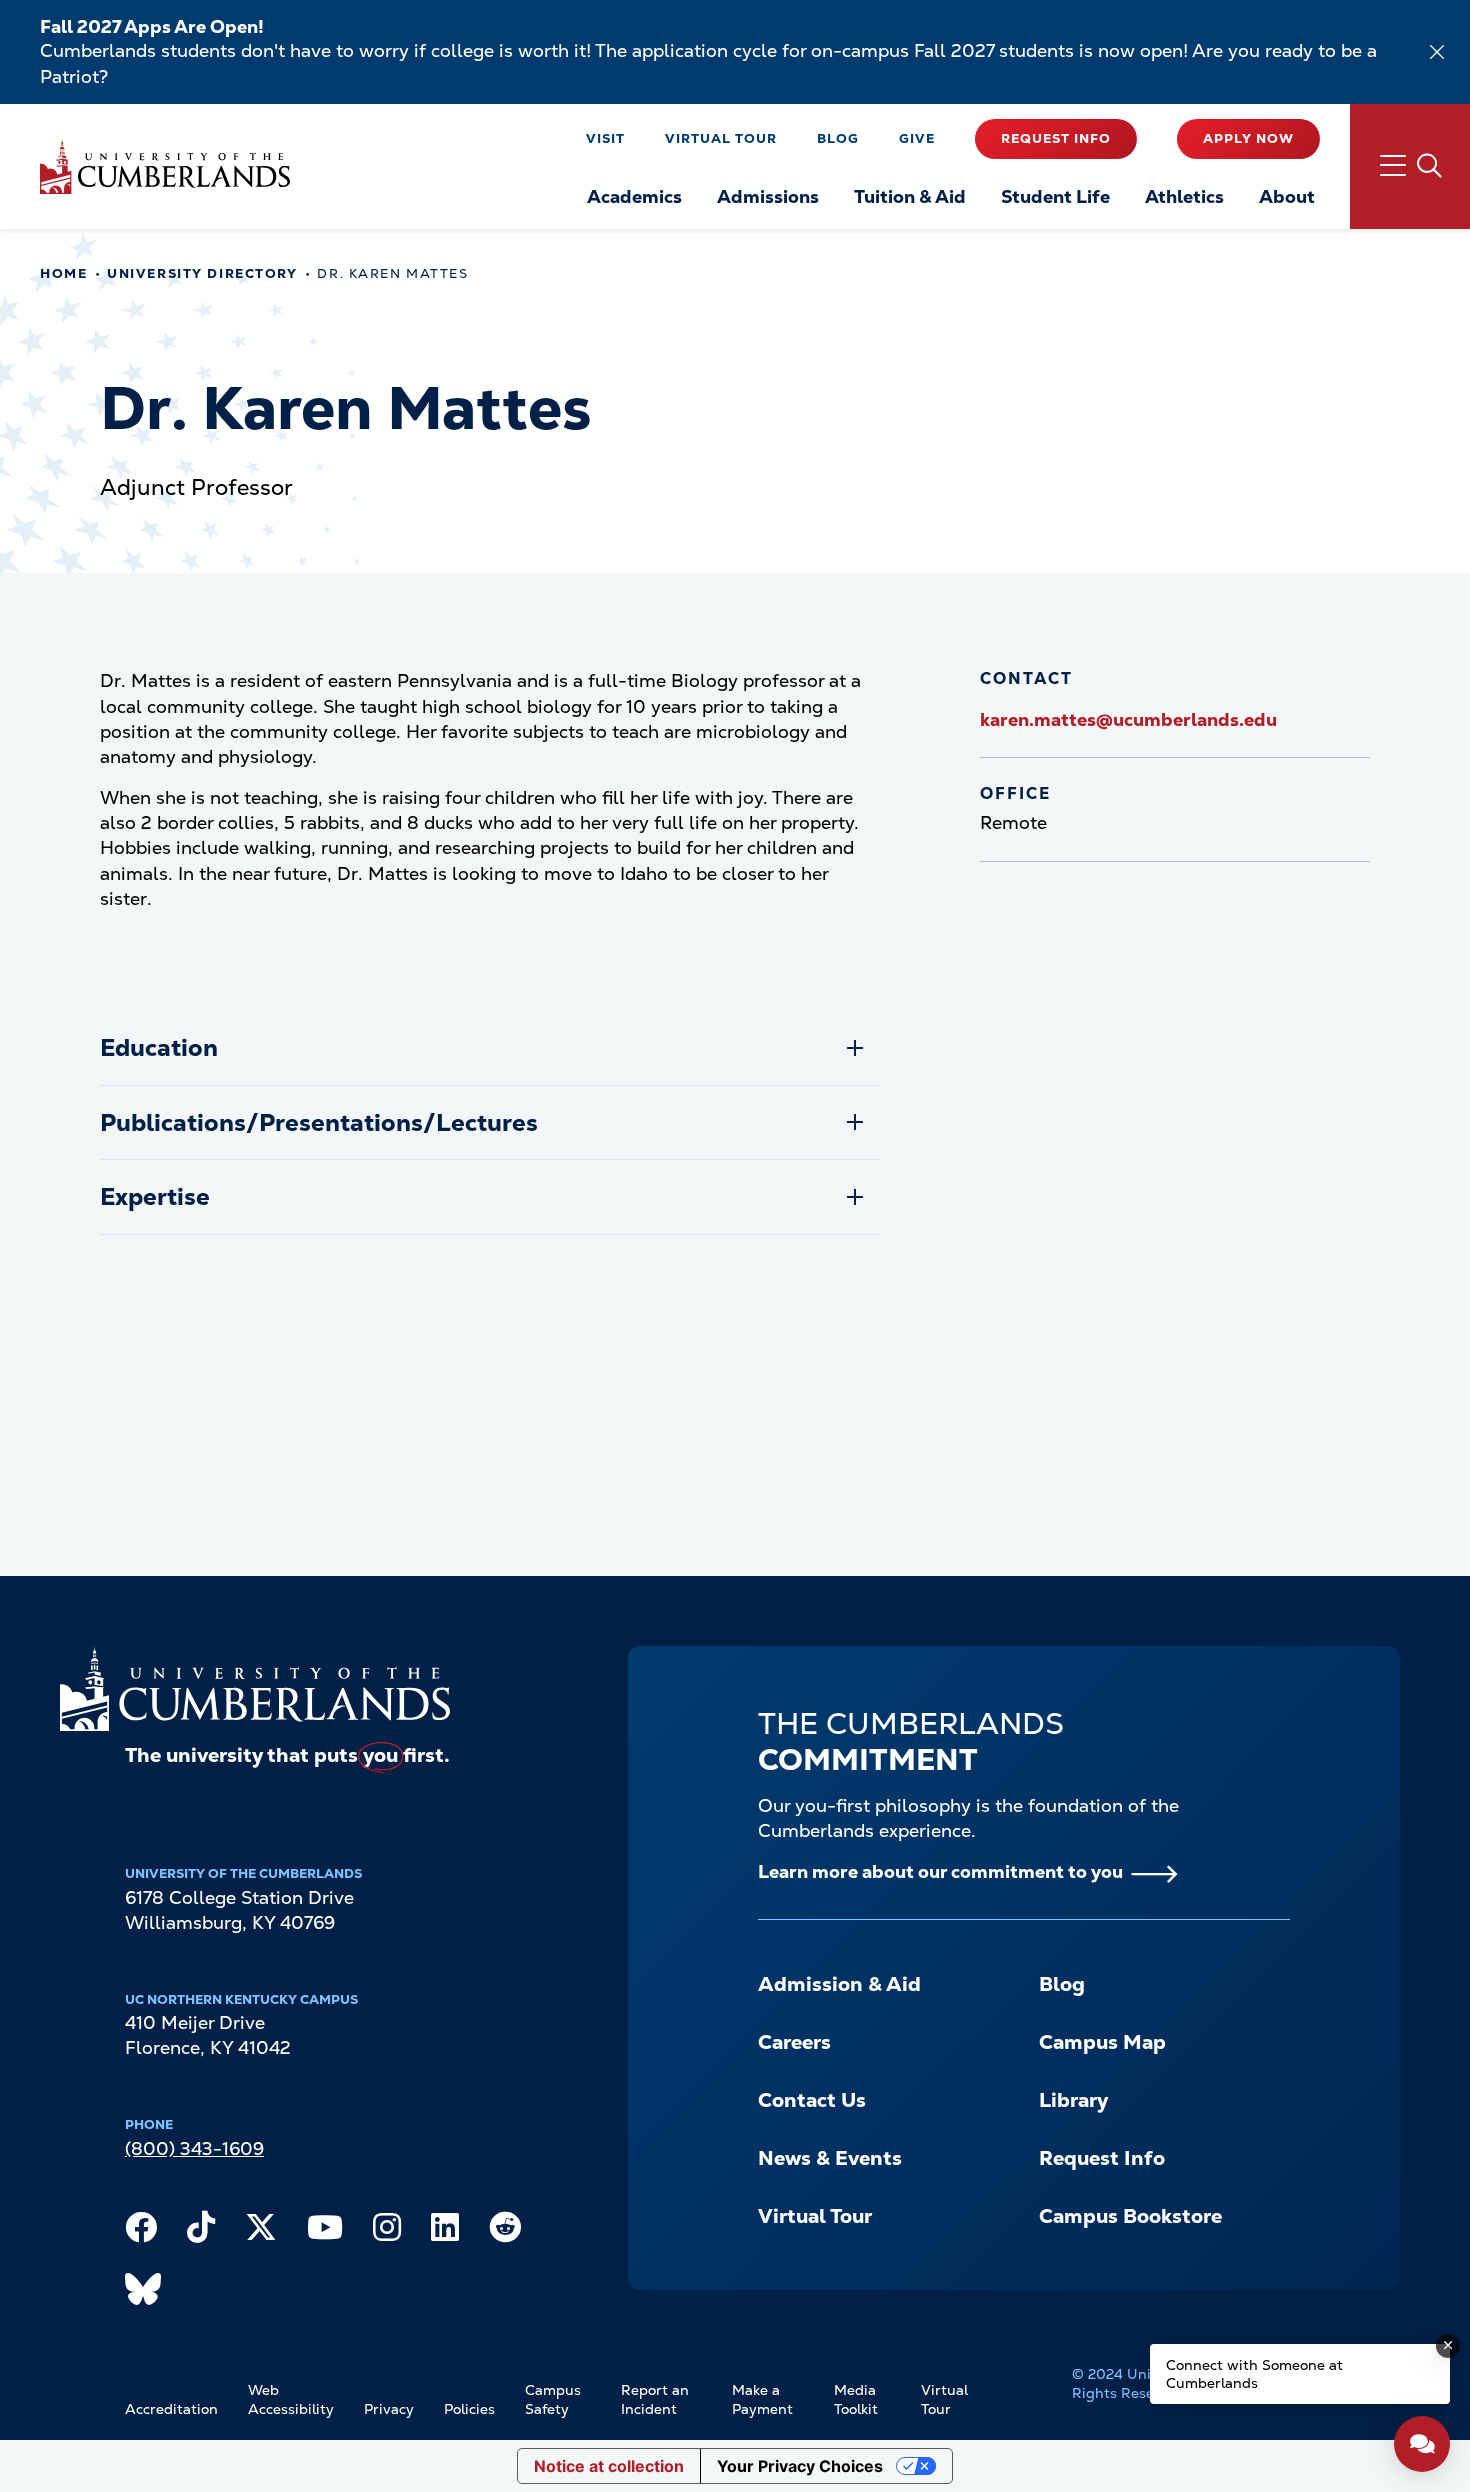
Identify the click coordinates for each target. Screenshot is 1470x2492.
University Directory (202, 273)
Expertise (155, 1196)
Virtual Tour (721, 138)
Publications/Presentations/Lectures (319, 1122)
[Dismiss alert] (1437, 52)
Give (917, 138)
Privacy (389, 2409)
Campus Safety (553, 2400)
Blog (838, 138)
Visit (605, 138)
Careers (794, 2042)
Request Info (1056, 138)
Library (1073, 2100)
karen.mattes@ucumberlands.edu (1128, 719)
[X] (261, 2232)
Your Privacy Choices (800, 2466)
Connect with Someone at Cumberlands (1254, 2374)
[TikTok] (201, 2232)
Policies (469, 2409)
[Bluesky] (143, 2294)
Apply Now (1248, 138)
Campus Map (1102, 2042)
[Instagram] (387, 2232)
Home (63, 273)
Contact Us (812, 2100)
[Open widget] (1422, 2444)
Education (159, 1047)
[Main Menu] (1410, 166)
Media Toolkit (856, 2400)
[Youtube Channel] (325, 2232)
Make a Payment (762, 2400)
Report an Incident (655, 2400)
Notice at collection (609, 2466)
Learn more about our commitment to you (940, 1871)
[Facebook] (141, 2232)
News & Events (830, 2158)
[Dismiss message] (1448, 2346)
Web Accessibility (291, 2400)
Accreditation (171, 2409)
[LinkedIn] (445, 2232)
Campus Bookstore (1130, 2216)
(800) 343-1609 (194, 2148)
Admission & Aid (839, 1984)
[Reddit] (505, 2232)
